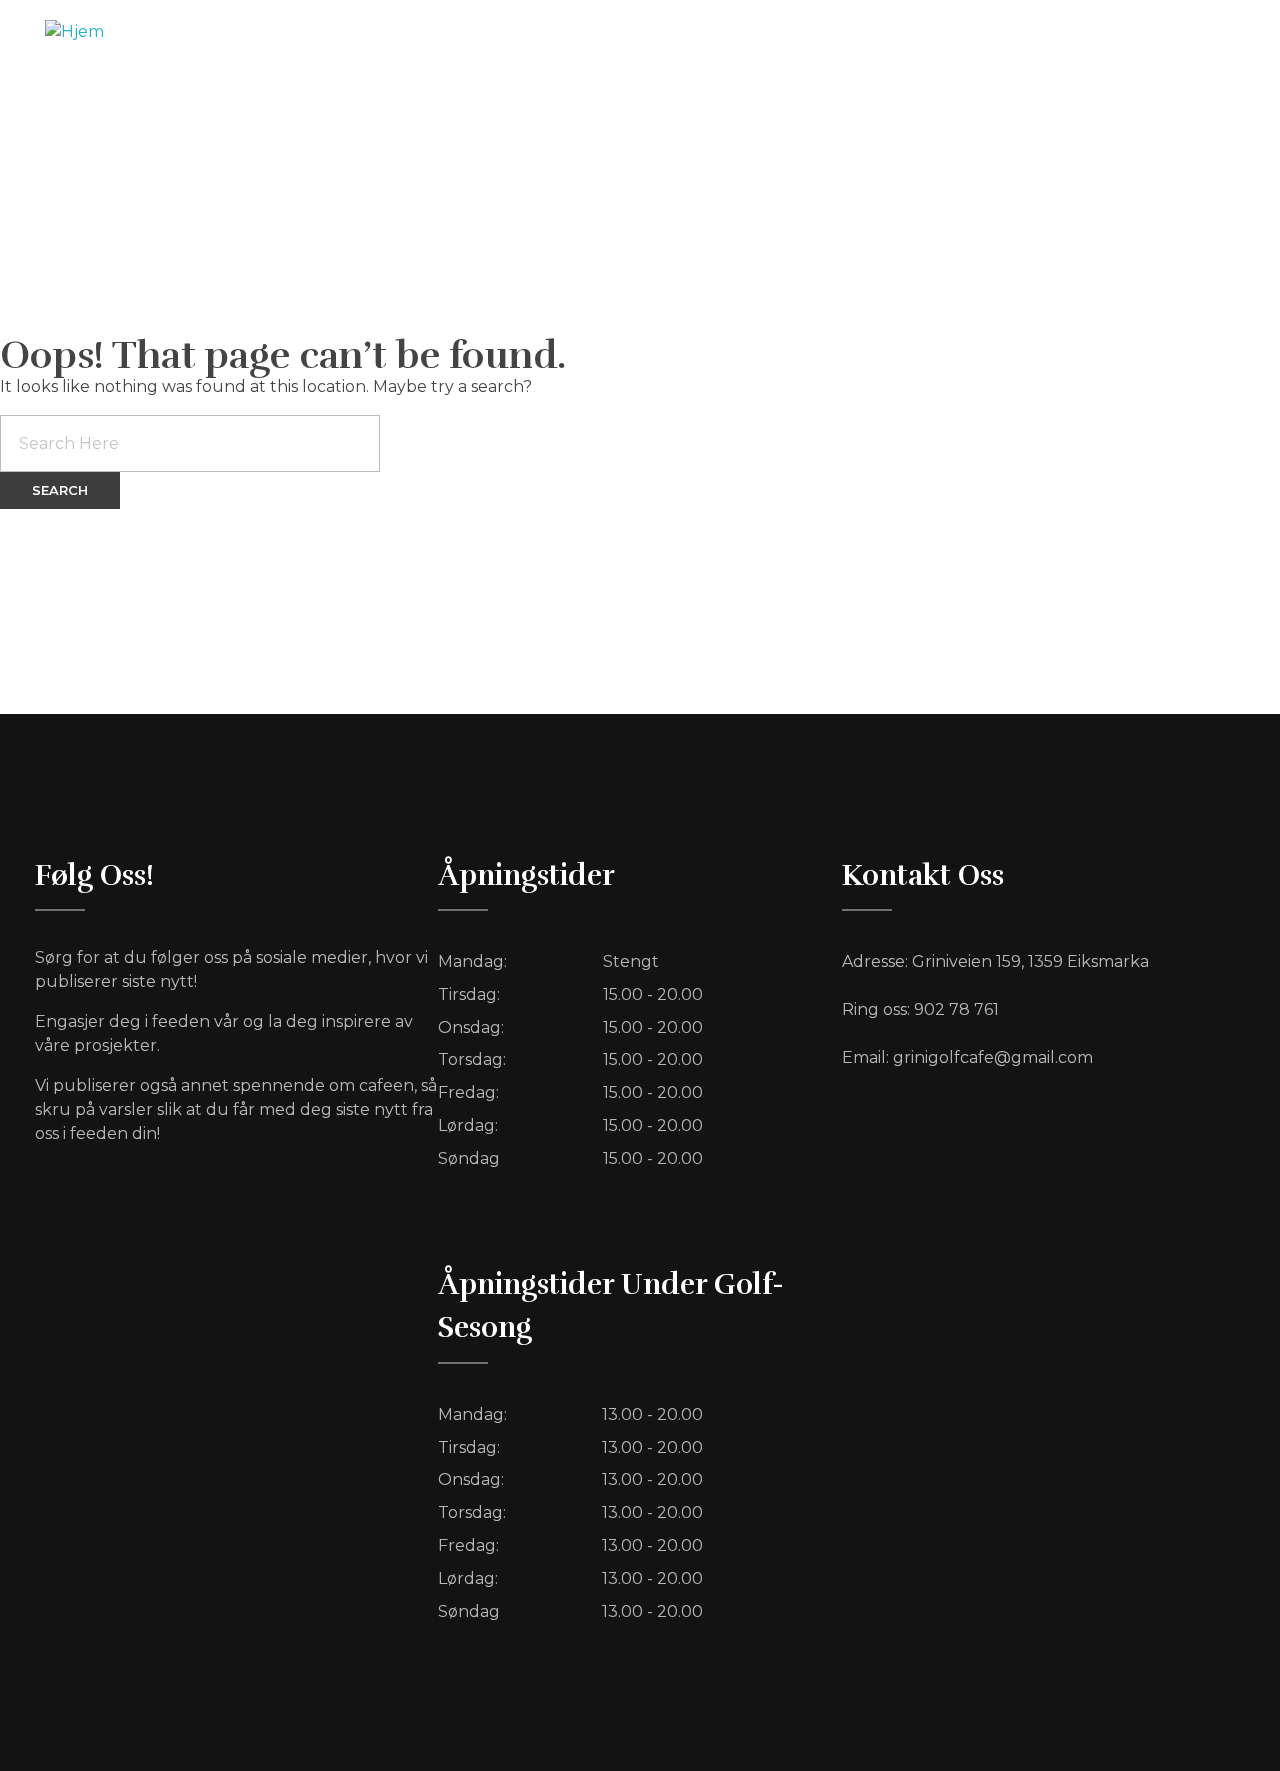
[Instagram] (1210, 45)
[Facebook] (1128, 45)
